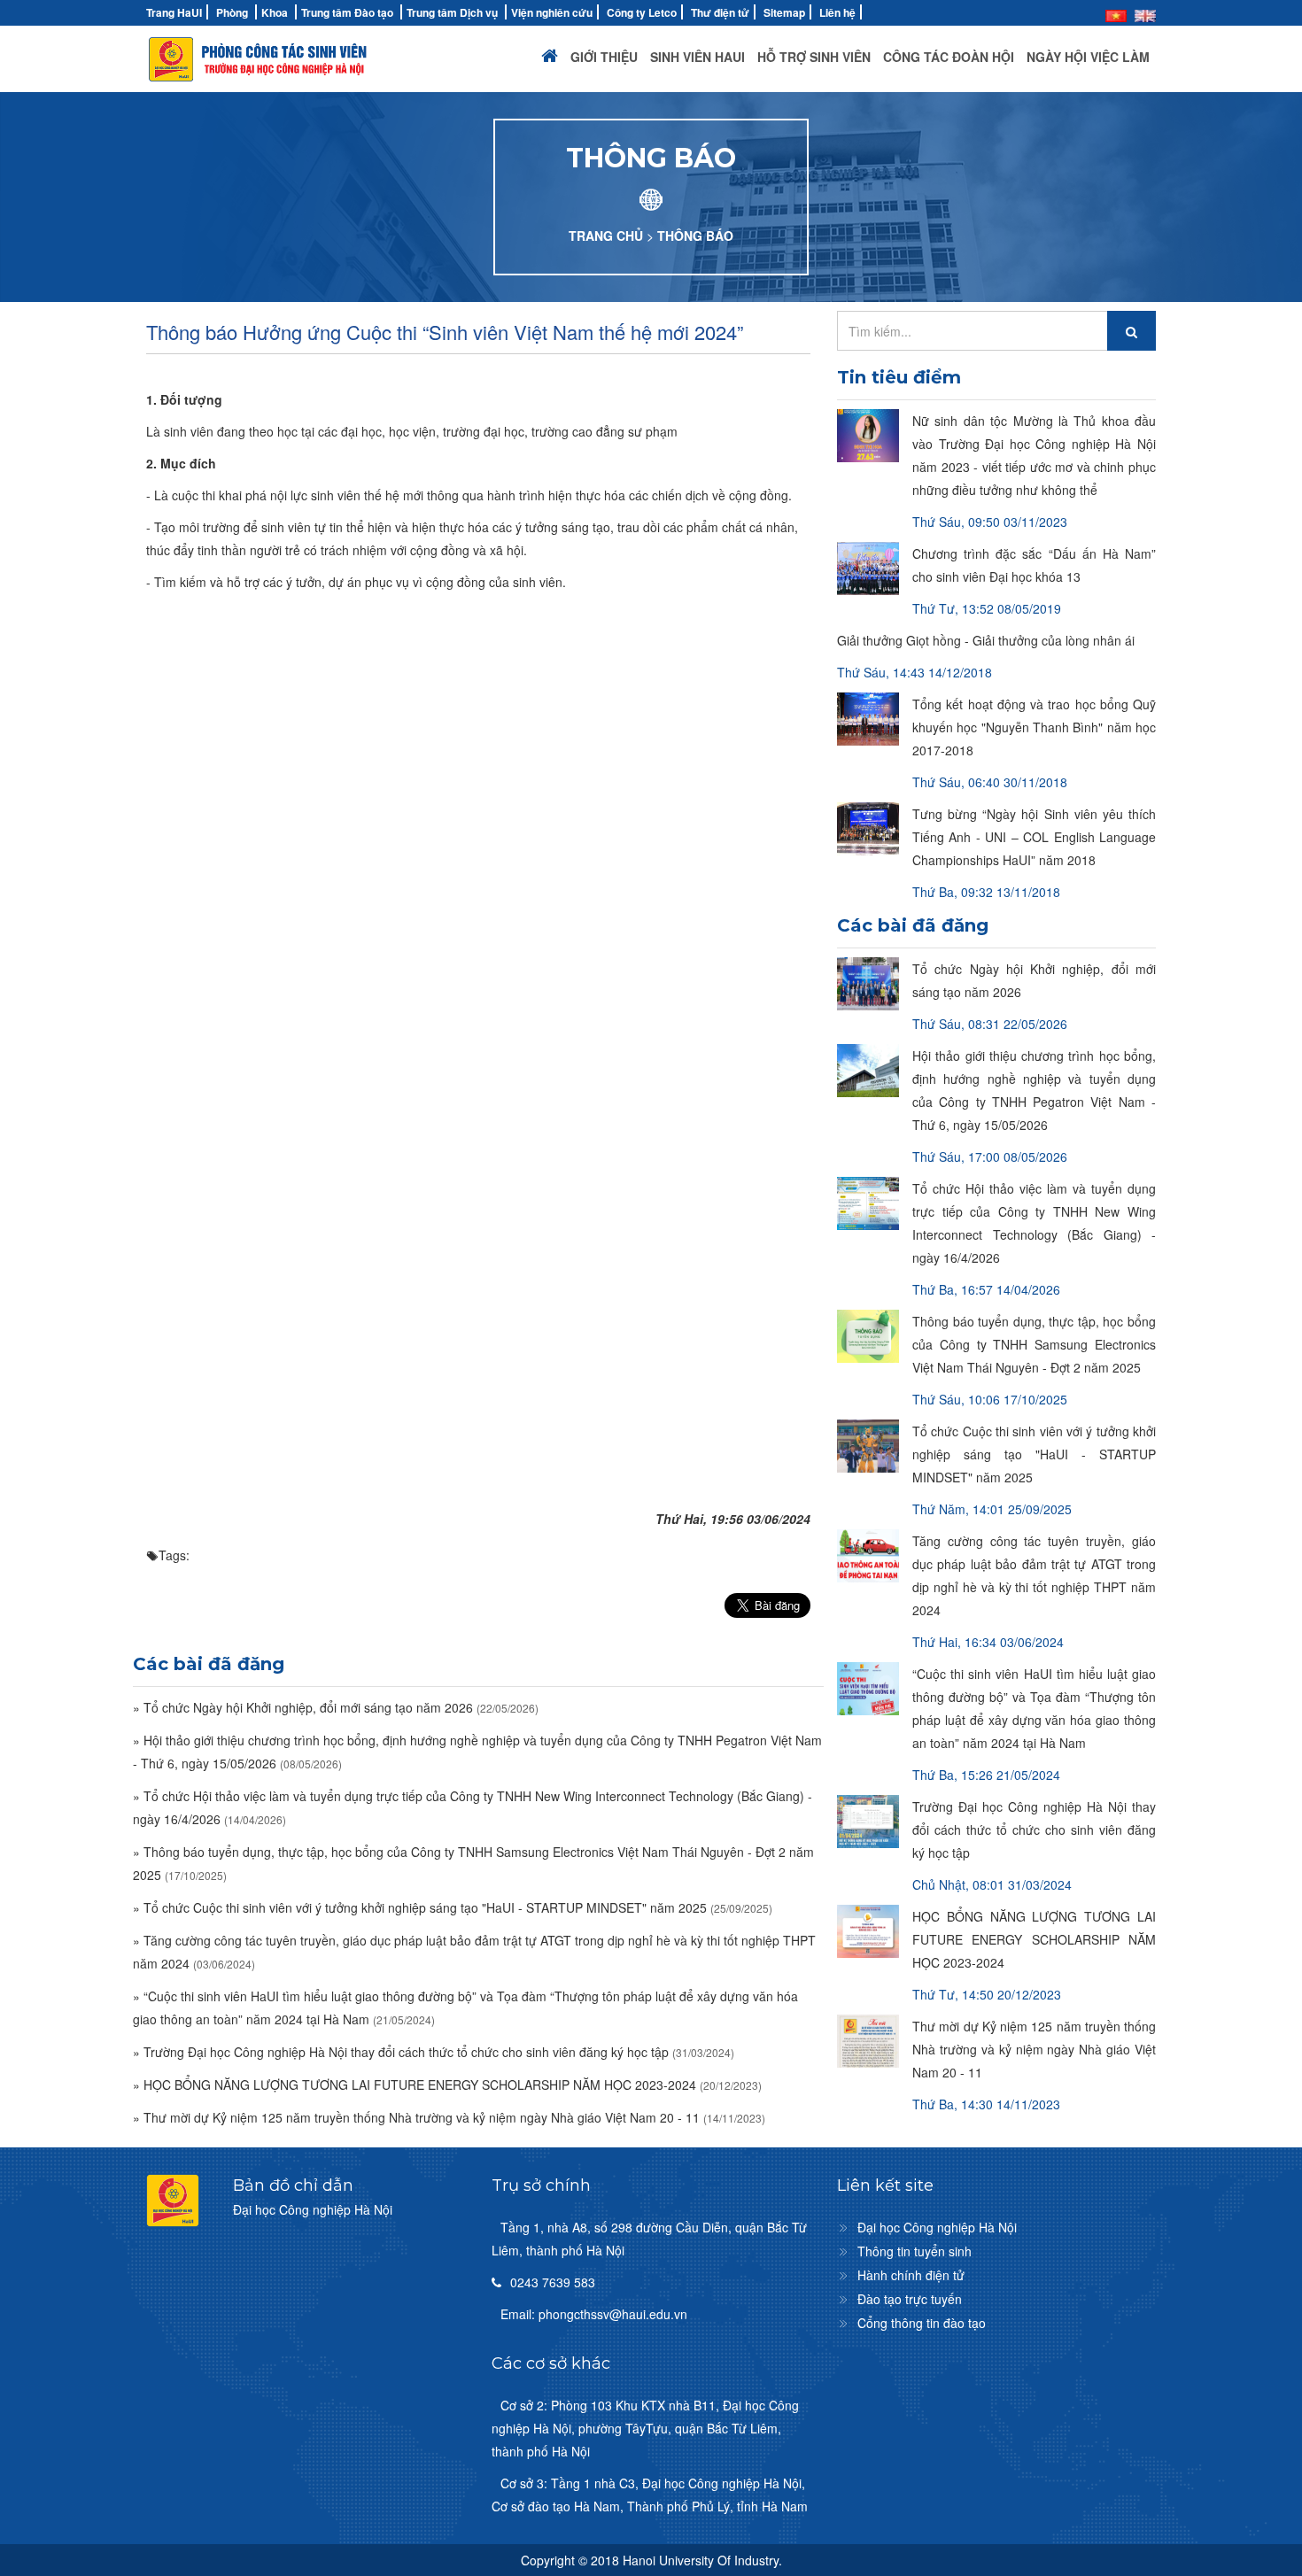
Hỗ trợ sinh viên (814, 57)
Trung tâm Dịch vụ (452, 12)
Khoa (275, 12)
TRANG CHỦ (606, 236)
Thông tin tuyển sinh (914, 2251)
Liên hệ (837, 12)
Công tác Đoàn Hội (949, 57)
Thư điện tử (720, 12)
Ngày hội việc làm (1088, 57)
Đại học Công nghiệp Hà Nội (937, 2227)
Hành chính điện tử (911, 2275)
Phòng (232, 12)
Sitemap (784, 12)
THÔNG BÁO (695, 236)
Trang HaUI (174, 12)
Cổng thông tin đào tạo (922, 2323)
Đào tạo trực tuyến (910, 2299)
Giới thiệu (604, 57)
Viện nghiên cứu (552, 12)
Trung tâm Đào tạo (347, 12)
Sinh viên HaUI (697, 57)
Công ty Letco (642, 12)
